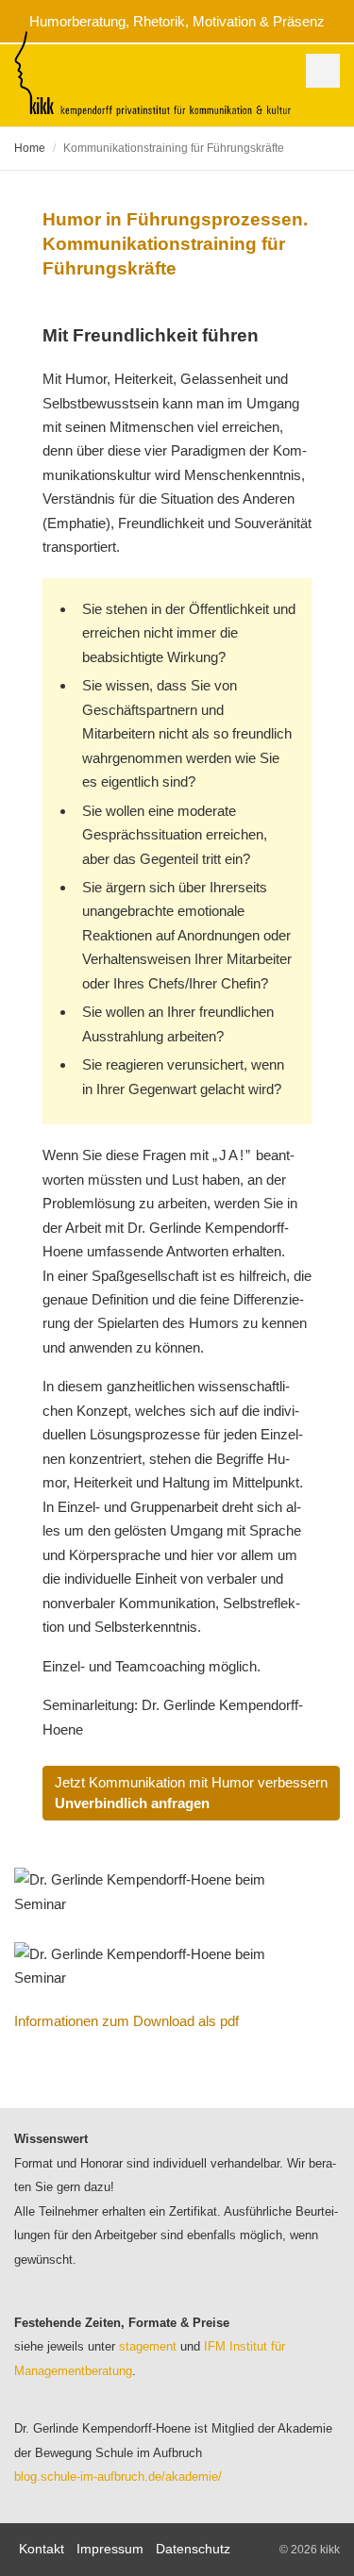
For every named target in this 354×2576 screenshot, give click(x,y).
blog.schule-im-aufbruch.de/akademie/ (118, 2476)
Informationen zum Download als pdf (126, 2021)
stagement (148, 2346)
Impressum (110, 2549)
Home (30, 148)
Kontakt (42, 2549)
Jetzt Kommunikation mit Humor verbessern (191, 1793)
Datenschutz (193, 2549)
